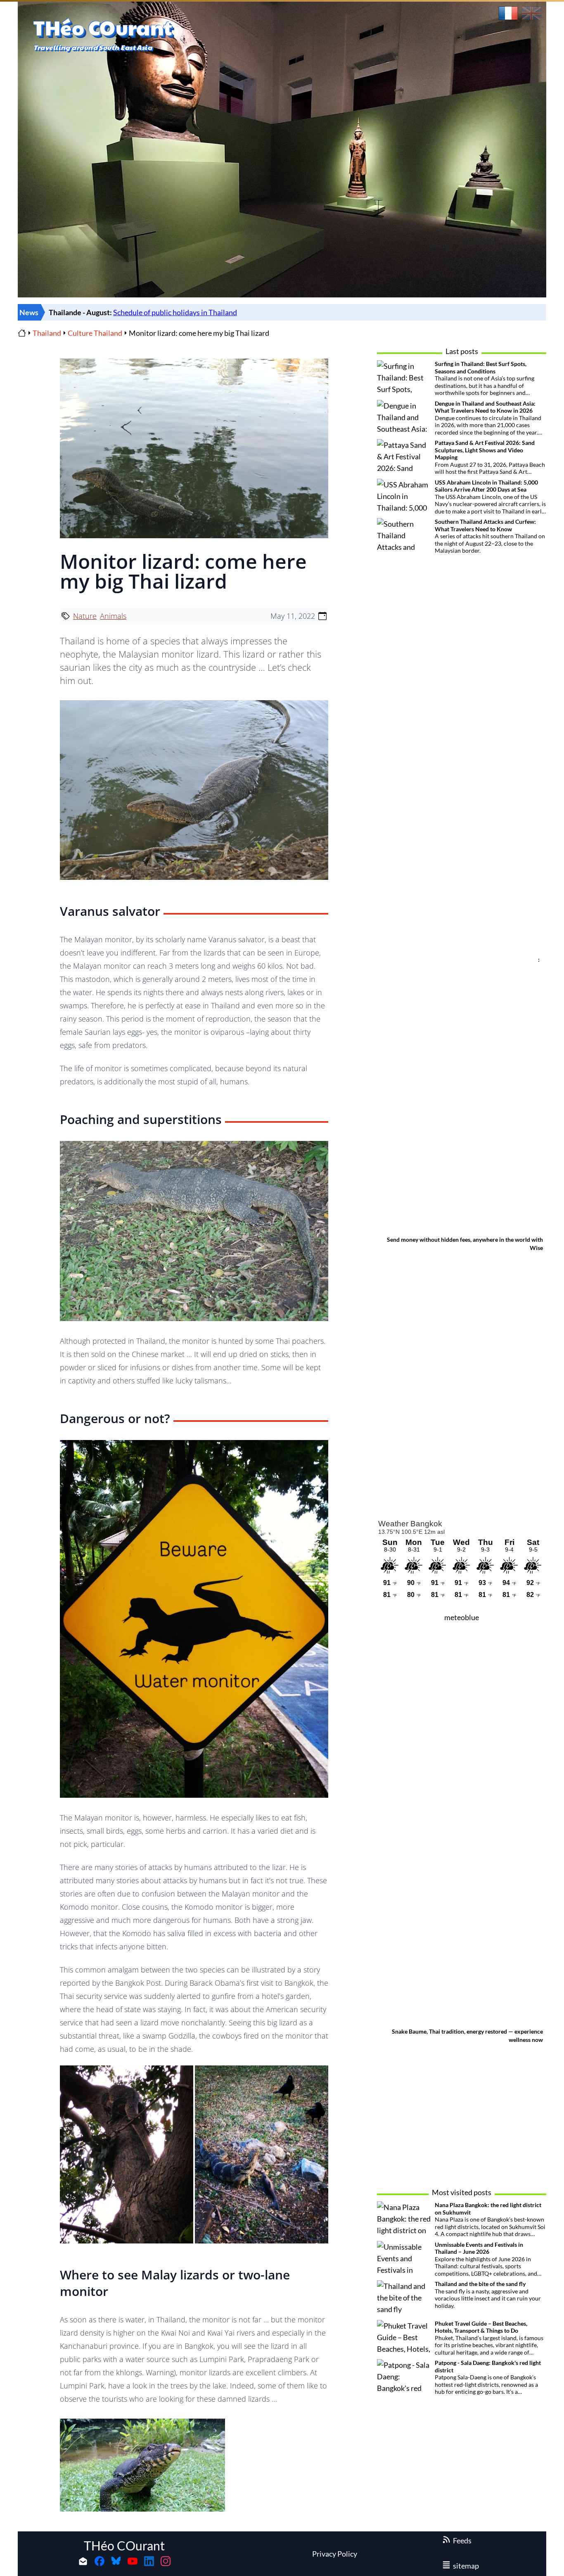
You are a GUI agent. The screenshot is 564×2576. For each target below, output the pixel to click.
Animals (113, 616)
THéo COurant (124, 2545)
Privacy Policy (335, 2554)
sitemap (466, 2566)
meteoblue (462, 1617)
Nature (85, 616)
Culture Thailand (95, 333)
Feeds (462, 2540)
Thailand (47, 333)
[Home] (22, 333)
